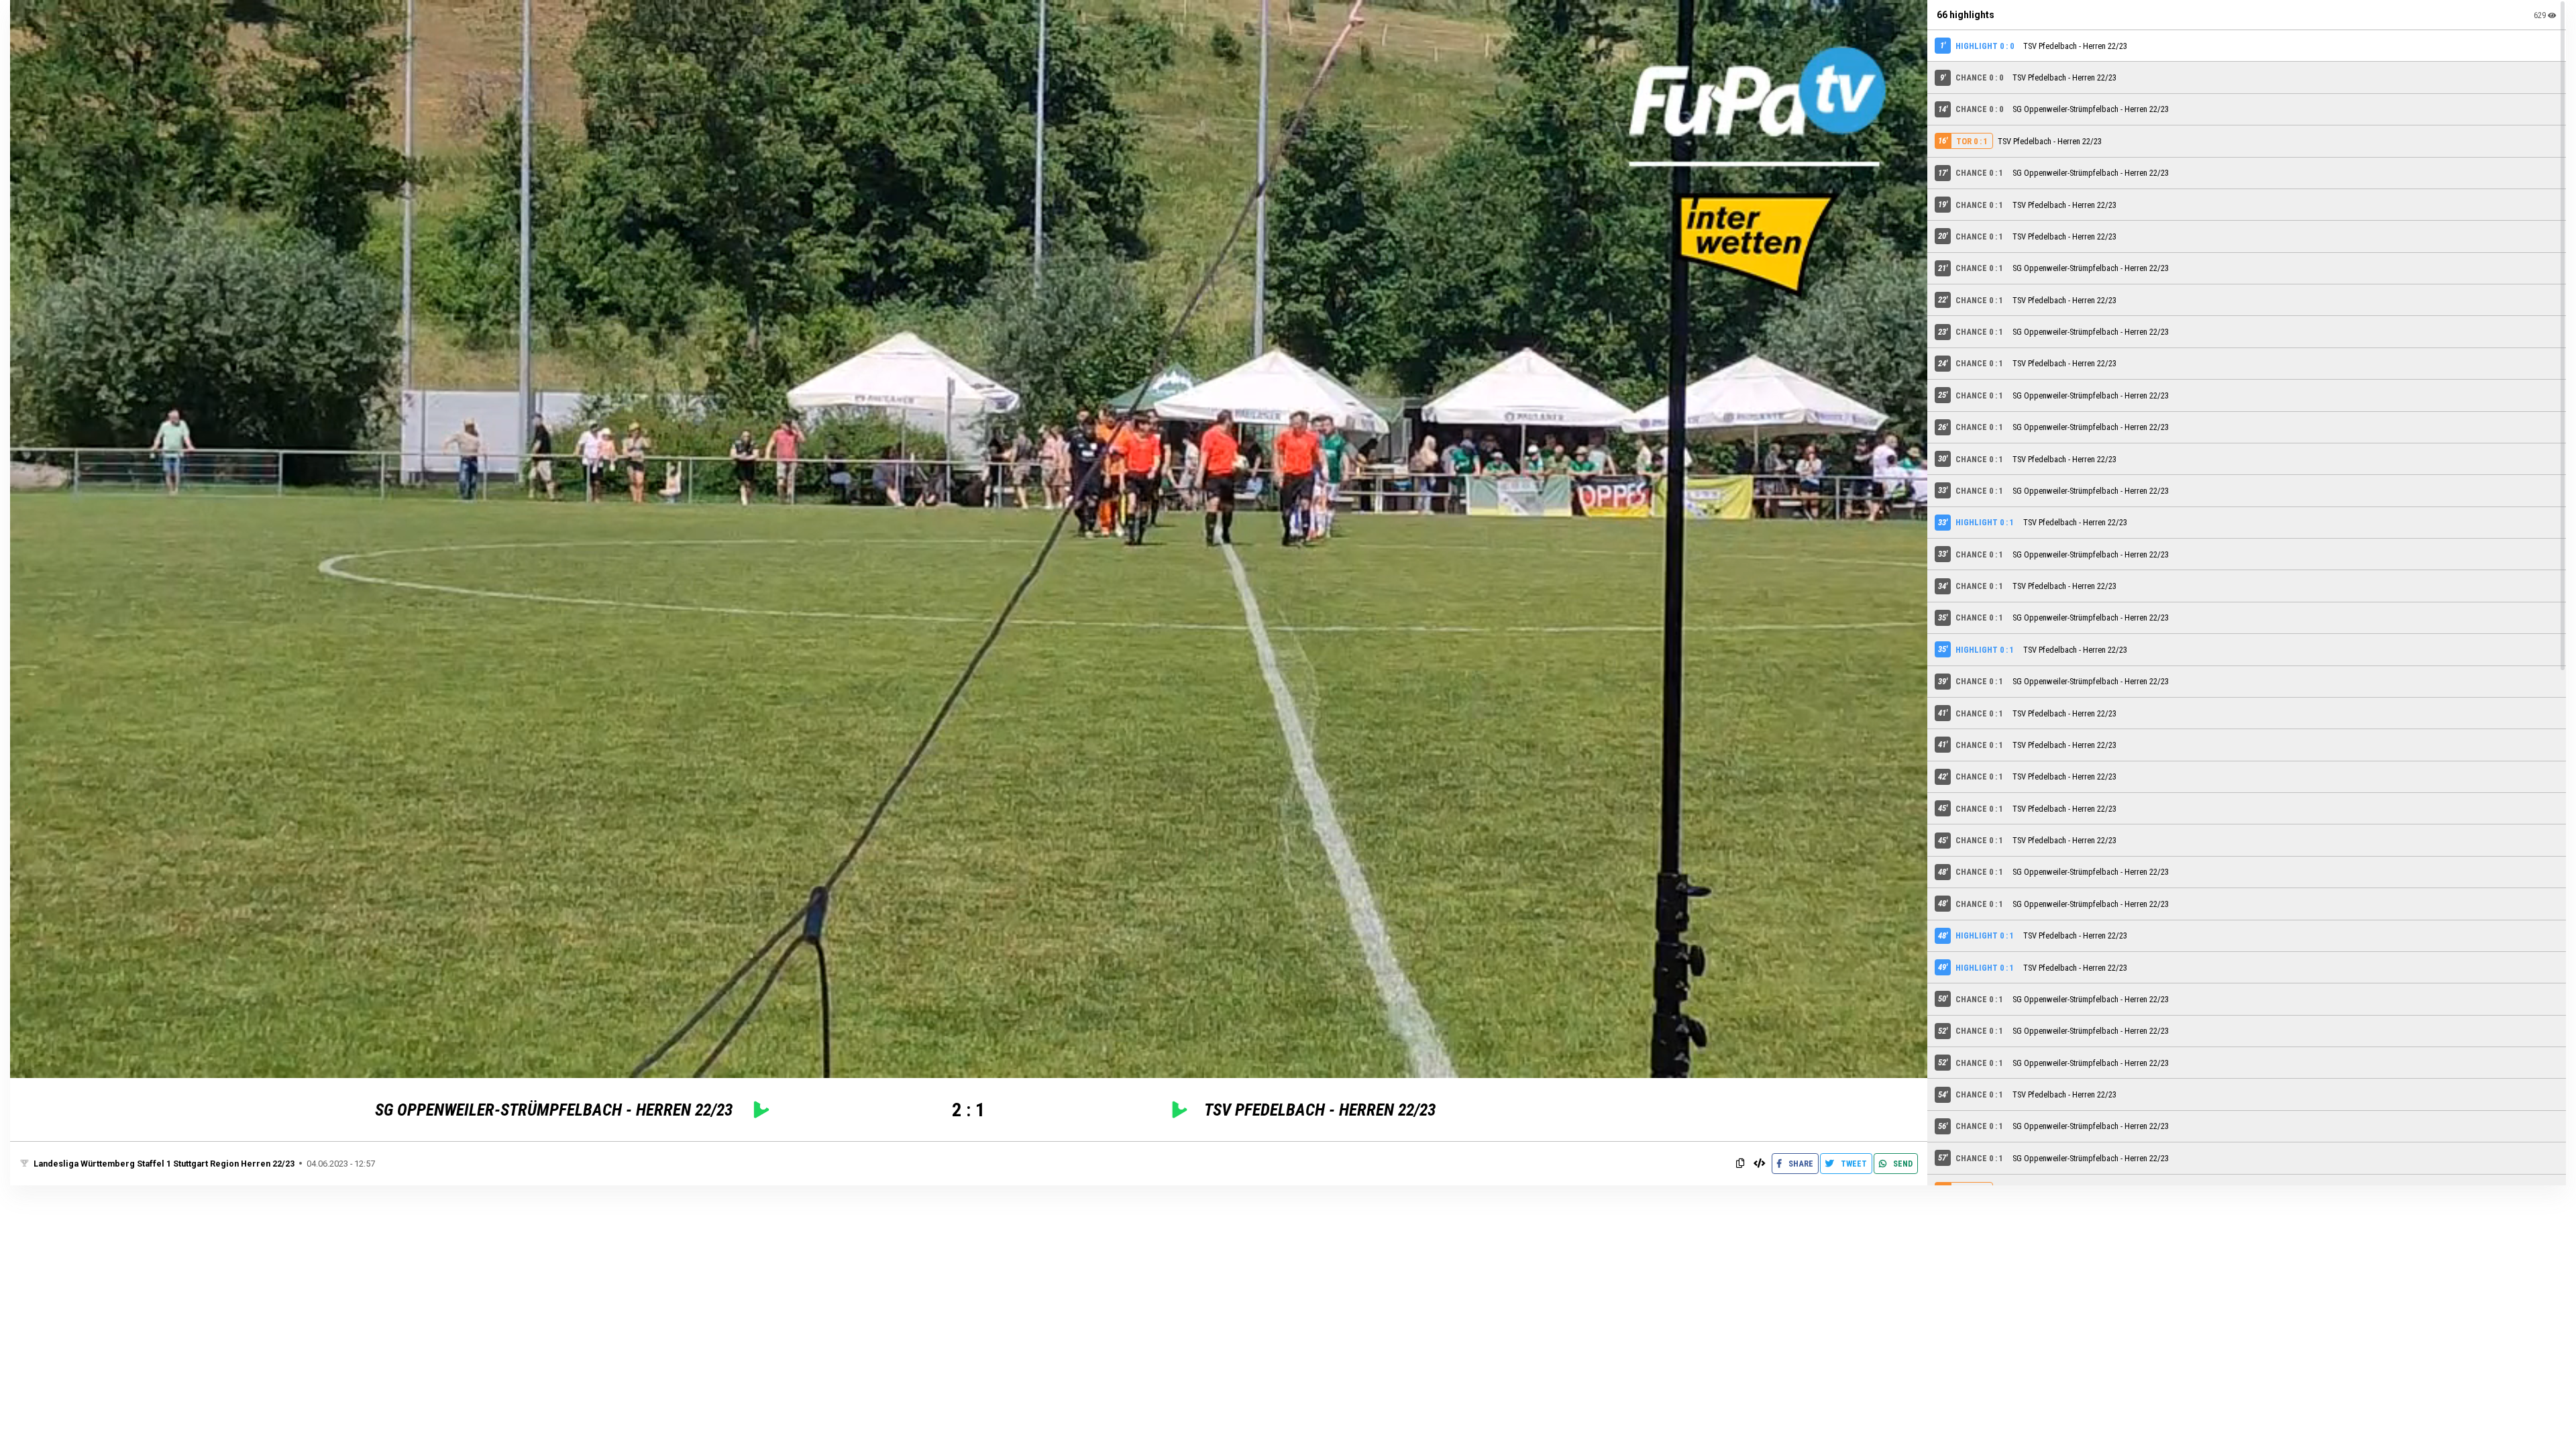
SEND (1902, 1164)
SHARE (1800, 1164)
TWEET (1853, 1164)
